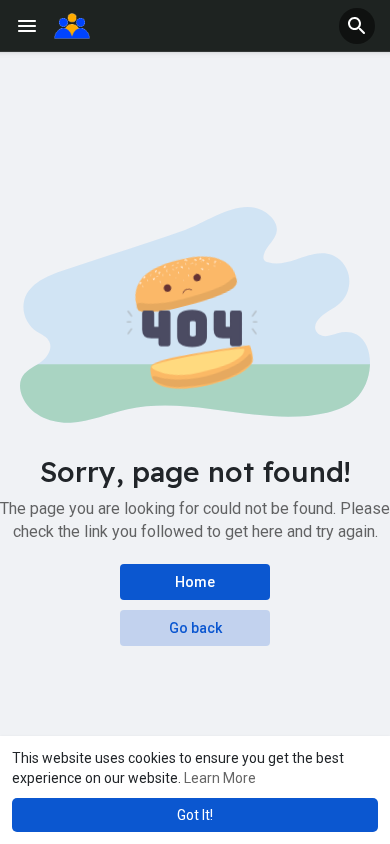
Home (195, 582)
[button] (357, 26)
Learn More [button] (220, 778)
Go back (195, 628)
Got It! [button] (195, 815)
